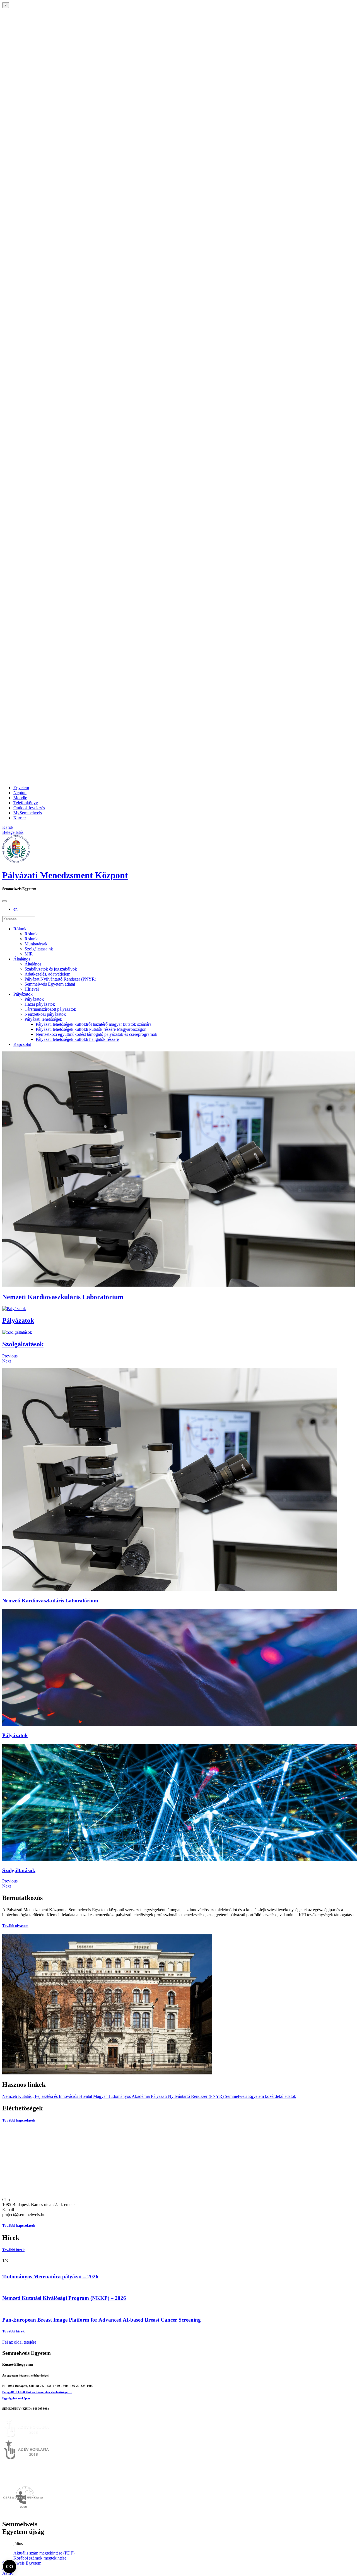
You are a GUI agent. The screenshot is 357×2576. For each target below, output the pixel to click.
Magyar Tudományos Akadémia (121, 2096)
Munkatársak (36, 944)
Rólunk (20, 929)
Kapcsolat (22, 1044)
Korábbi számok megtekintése (40, 2558)
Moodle (20, 798)
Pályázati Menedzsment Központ (65, 875)
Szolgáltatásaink (39, 949)
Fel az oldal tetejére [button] (19, 2342)
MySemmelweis (28, 813)
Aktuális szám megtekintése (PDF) (44, 2553)
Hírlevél (32, 989)
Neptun (20, 793)
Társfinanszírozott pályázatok (50, 1009)
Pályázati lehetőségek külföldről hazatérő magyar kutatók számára (94, 1024)
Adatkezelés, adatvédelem (47, 974)
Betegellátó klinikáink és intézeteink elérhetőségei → (37, 2392)
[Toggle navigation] (4, 901)
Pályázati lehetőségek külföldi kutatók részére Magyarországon (91, 1029)
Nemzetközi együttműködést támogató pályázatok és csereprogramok (97, 1034)
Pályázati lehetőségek (43, 1019)
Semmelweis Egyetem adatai (50, 984)
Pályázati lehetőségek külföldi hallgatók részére (77, 1039)
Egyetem (21, 788)
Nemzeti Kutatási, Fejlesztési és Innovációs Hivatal (47, 2096)
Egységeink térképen (16, 2398)
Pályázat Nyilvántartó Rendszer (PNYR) (60, 979)
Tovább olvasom (15, 1926)
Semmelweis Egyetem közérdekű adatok (260, 2096)
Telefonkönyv (26, 803)
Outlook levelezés (29, 808)
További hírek (13, 2250)
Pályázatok (23, 994)
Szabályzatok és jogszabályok (51, 969)
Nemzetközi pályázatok (45, 1014)
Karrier (20, 818)
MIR (29, 954)
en (15, 909)
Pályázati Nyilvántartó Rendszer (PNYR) (187, 2096)
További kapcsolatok (19, 2120)
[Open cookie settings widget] (9, 2567)
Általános (22, 959)
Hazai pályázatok (40, 1004)
